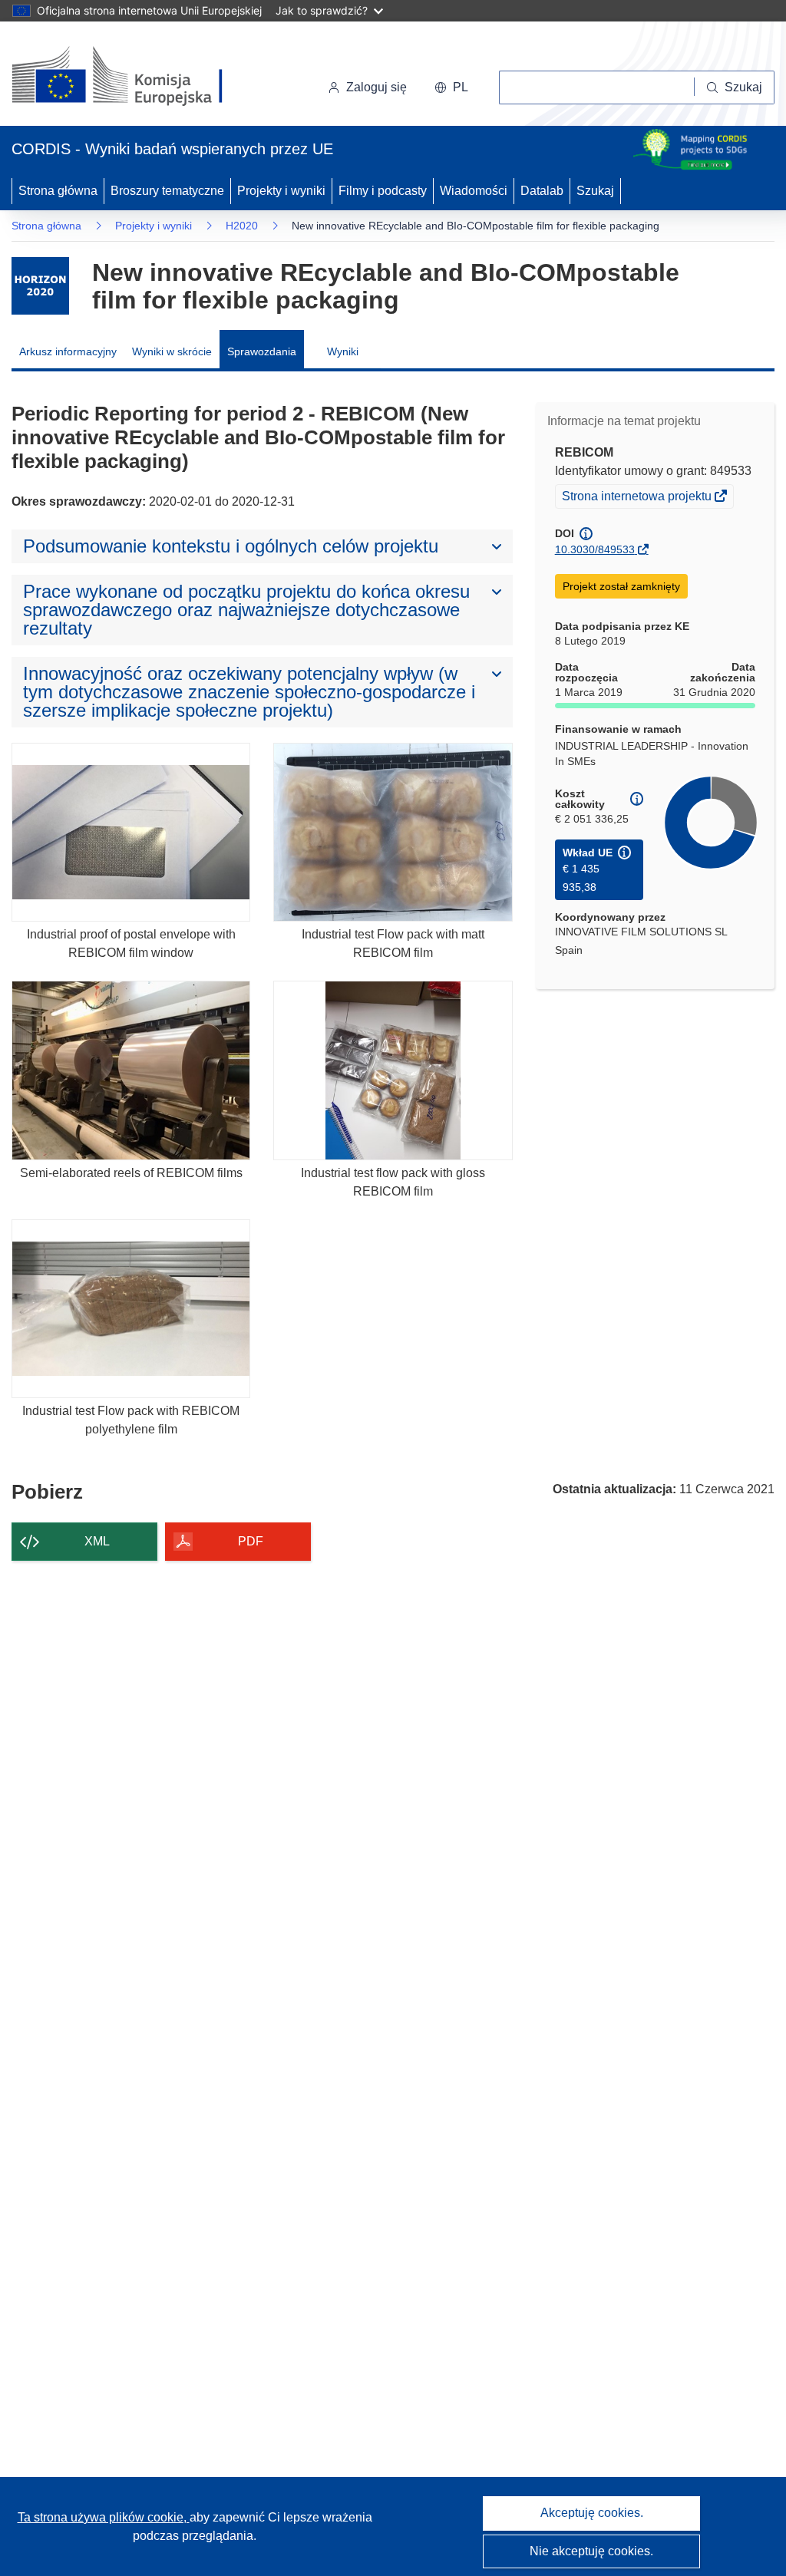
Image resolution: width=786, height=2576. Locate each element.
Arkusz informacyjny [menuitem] (68, 351)
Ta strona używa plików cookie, (104, 2517)
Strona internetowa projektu (638, 498)
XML (97, 1541)
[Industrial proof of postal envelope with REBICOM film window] (131, 832)
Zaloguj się (376, 87)
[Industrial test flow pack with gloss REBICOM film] (393, 1070)
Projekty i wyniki (281, 191)
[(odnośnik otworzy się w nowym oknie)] (135, 77)
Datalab (542, 191)
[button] (451, 87)
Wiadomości (474, 191)
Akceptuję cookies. (592, 2513)
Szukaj (595, 191)
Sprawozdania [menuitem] (262, 351)
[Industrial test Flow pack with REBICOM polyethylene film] (131, 1309)
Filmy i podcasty (383, 191)
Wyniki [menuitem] (343, 351)
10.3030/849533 (595, 549)
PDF (251, 1541)
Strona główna (58, 191)
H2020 (242, 226)
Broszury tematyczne (167, 191)
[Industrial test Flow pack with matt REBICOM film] (393, 832)
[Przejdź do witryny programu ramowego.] (40, 286)
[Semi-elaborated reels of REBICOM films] (131, 1070)
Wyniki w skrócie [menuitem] (172, 351)
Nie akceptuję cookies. (591, 2551)
